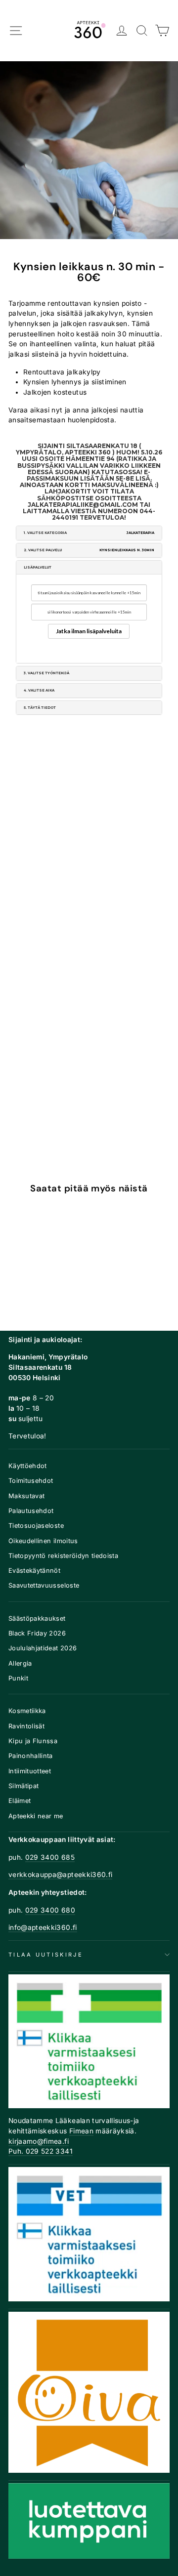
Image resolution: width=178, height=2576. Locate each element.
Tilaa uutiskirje (46, 1955)
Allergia (20, 1663)
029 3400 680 (50, 1910)
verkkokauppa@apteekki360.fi (60, 1875)
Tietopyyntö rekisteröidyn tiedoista (63, 1556)
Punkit (18, 1678)
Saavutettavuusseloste (44, 1585)
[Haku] (142, 31)
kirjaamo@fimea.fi (39, 2141)
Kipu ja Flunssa (33, 1741)
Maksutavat (26, 1496)
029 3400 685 (50, 1857)
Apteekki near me (36, 1816)
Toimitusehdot (31, 1481)
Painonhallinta (31, 1756)
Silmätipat (23, 1786)
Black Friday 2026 (37, 1633)
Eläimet (20, 1801)
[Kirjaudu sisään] (122, 31)
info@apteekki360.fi (43, 1927)
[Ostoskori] (162, 31)
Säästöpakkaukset (37, 1618)
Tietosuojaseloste (36, 1526)
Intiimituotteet (30, 1771)
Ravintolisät (26, 1726)
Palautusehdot (31, 1511)
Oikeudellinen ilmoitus (43, 1541)
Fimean (81, 2131)
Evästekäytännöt (34, 1571)
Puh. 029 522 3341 (41, 2151)
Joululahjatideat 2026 (43, 1648)
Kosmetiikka (27, 1711)
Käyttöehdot (28, 1466)
